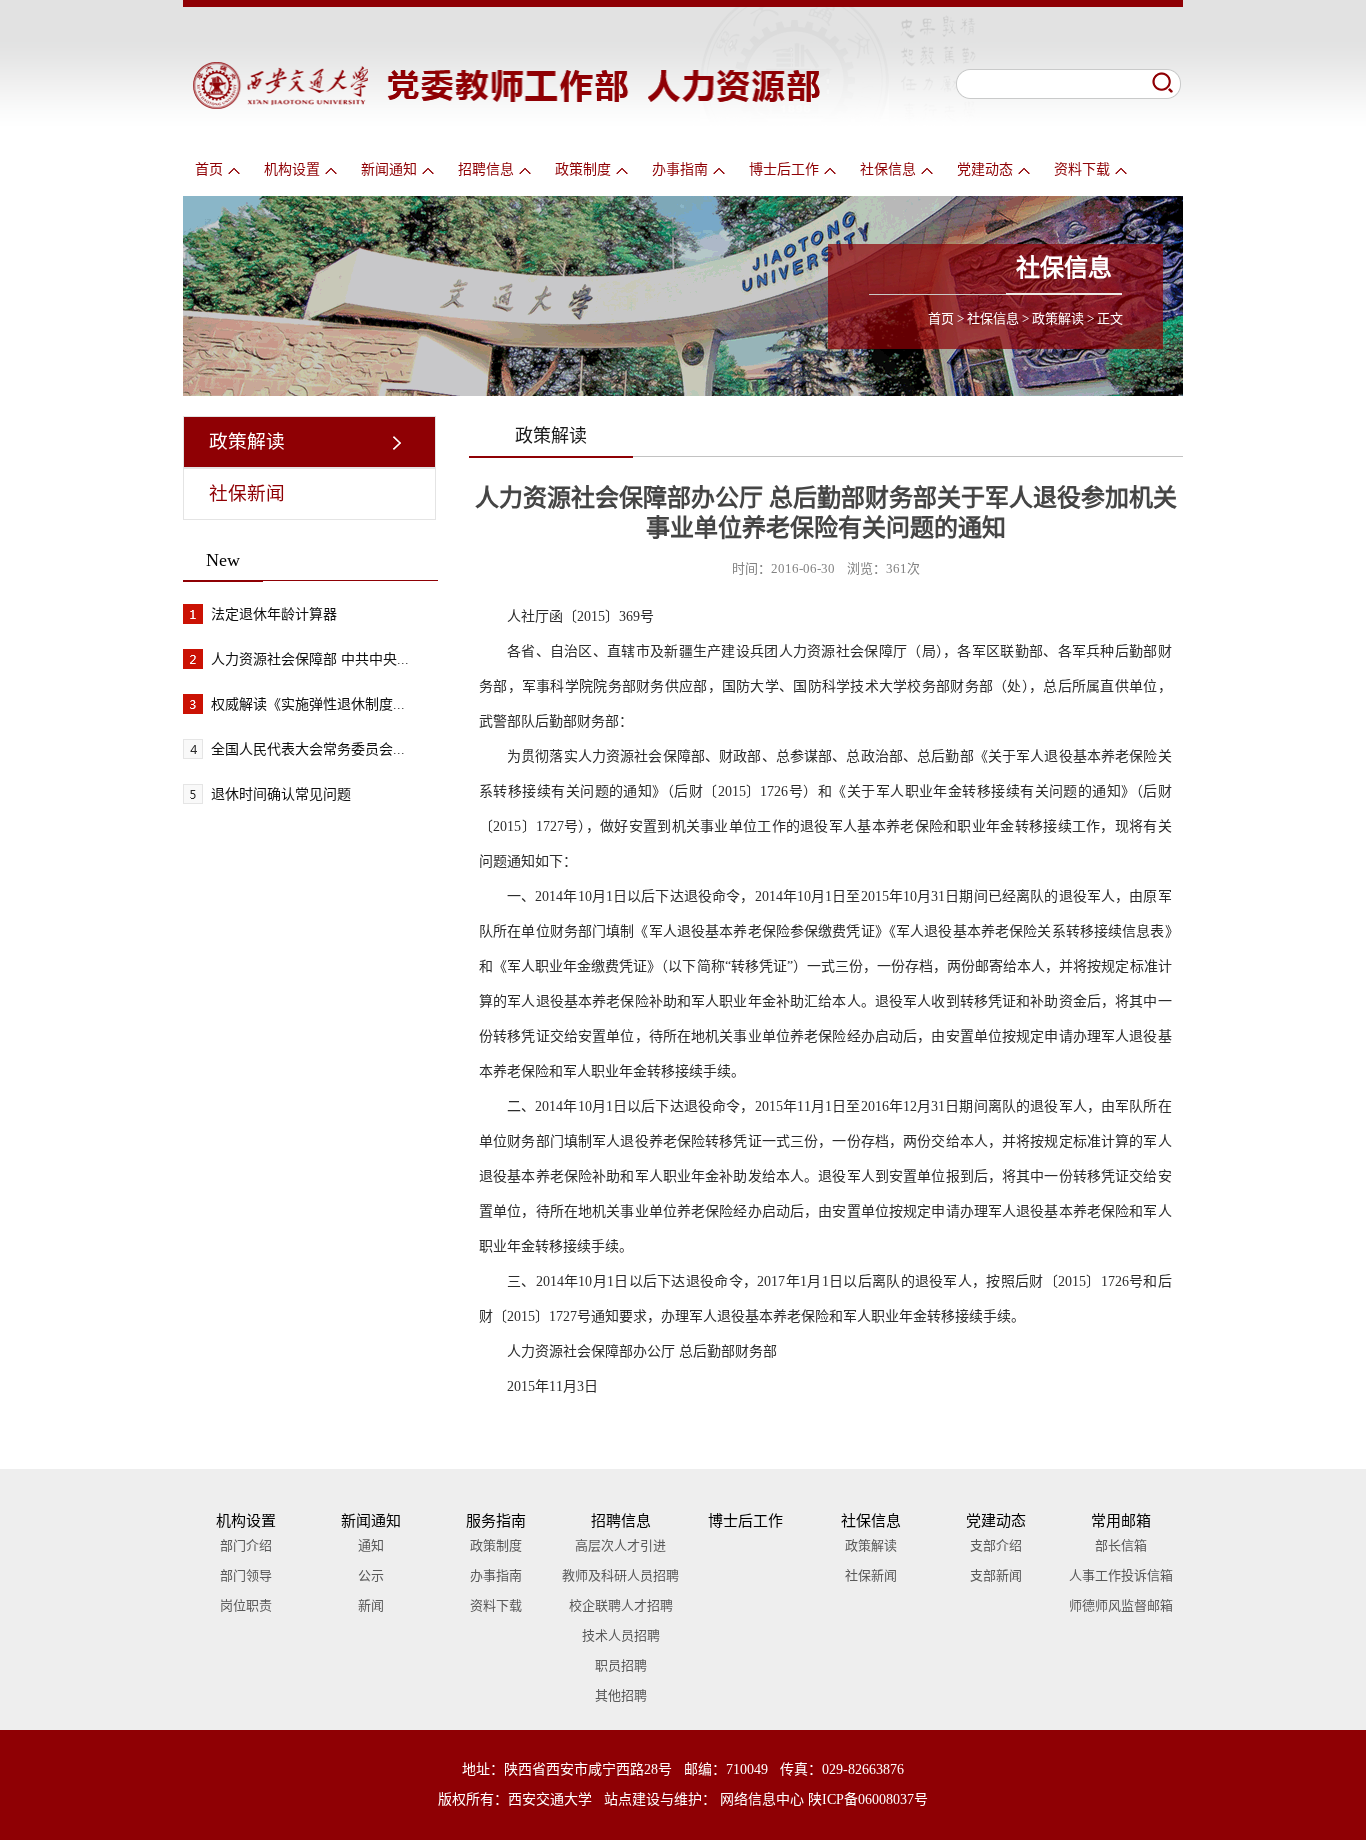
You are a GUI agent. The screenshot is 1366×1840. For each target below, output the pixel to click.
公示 (371, 1575)
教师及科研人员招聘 (620, 1575)
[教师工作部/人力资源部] (506, 103)
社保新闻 (247, 493)
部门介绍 (246, 1545)
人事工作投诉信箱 (1121, 1575)
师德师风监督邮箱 (1121, 1605)
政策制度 (583, 169)
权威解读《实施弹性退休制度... (308, 704)
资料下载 (1082, 169)
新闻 (371, 1605)
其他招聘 (621, 1695)
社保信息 (888, 169)
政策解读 (1058, 318)
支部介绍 (996, 1545)
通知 (371, 1545)
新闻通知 (389, 169)
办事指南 (680, 169)
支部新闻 (996, 1575)
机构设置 (292, 169)
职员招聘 (621, 1665)
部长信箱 (1121, 1545)
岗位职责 (246, 1605)
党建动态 (985, 169)
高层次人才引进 (620, 1545)
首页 (209, 169)
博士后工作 (784, 169)
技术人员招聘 (621, 1635)
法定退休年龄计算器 (274, 614)
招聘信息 (486, 169)
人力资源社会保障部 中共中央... (310, 659)
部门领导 (246, 1575)
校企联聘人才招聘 (621, 1605)
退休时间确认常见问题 (281, 794)
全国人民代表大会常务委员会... (308, 749)
